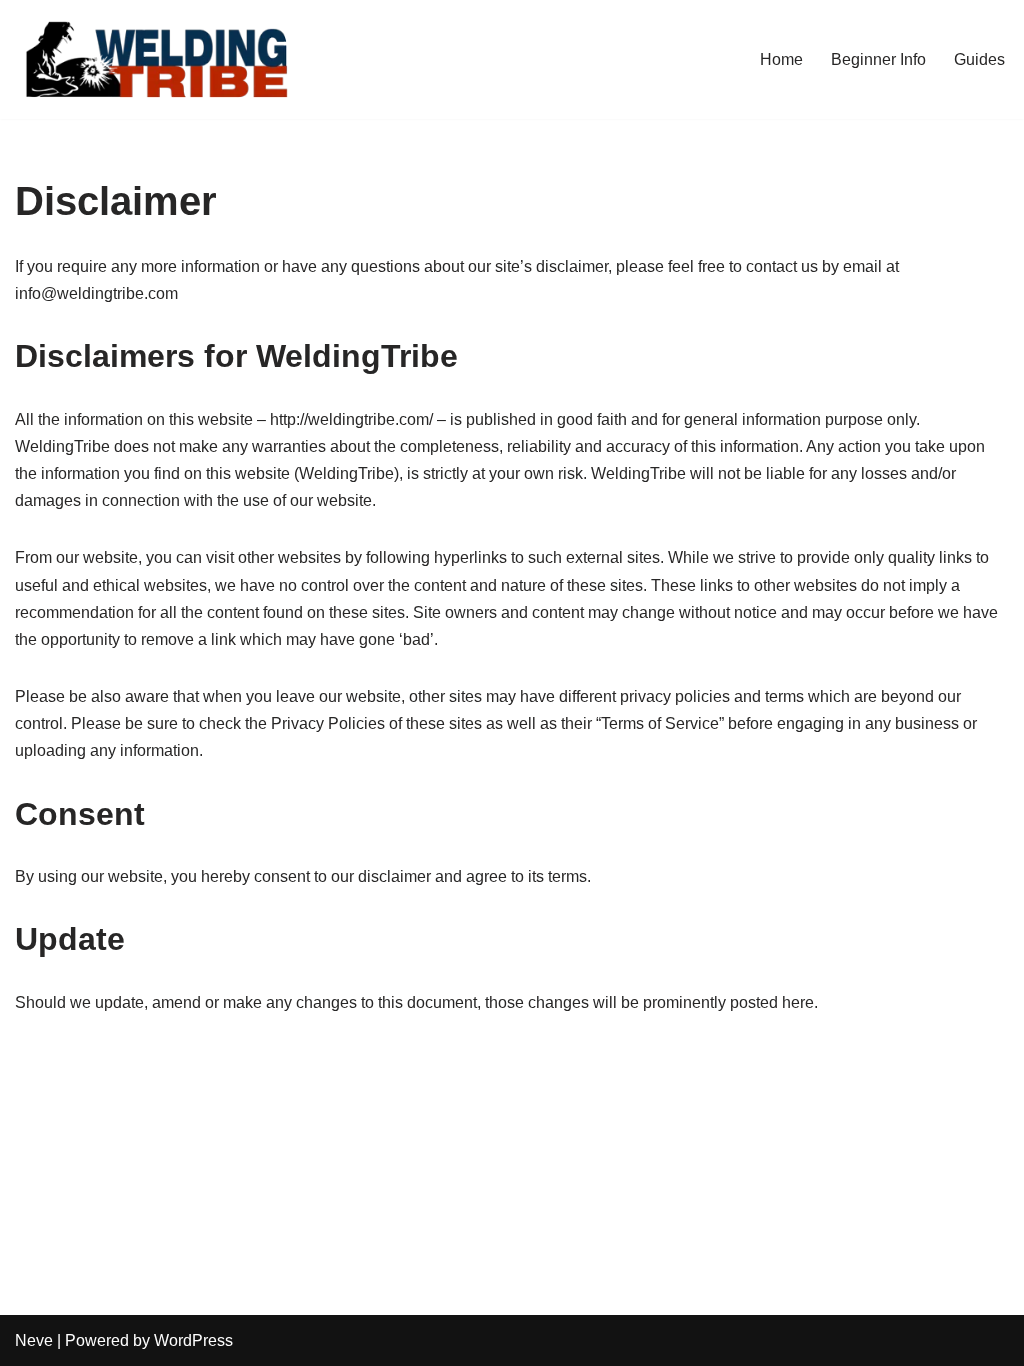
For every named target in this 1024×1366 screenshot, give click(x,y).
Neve (34, 1340)
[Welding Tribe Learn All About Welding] (155, 59)
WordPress (193, 1340)
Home (781, 59)
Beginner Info (878, 59)
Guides (979, 59)
